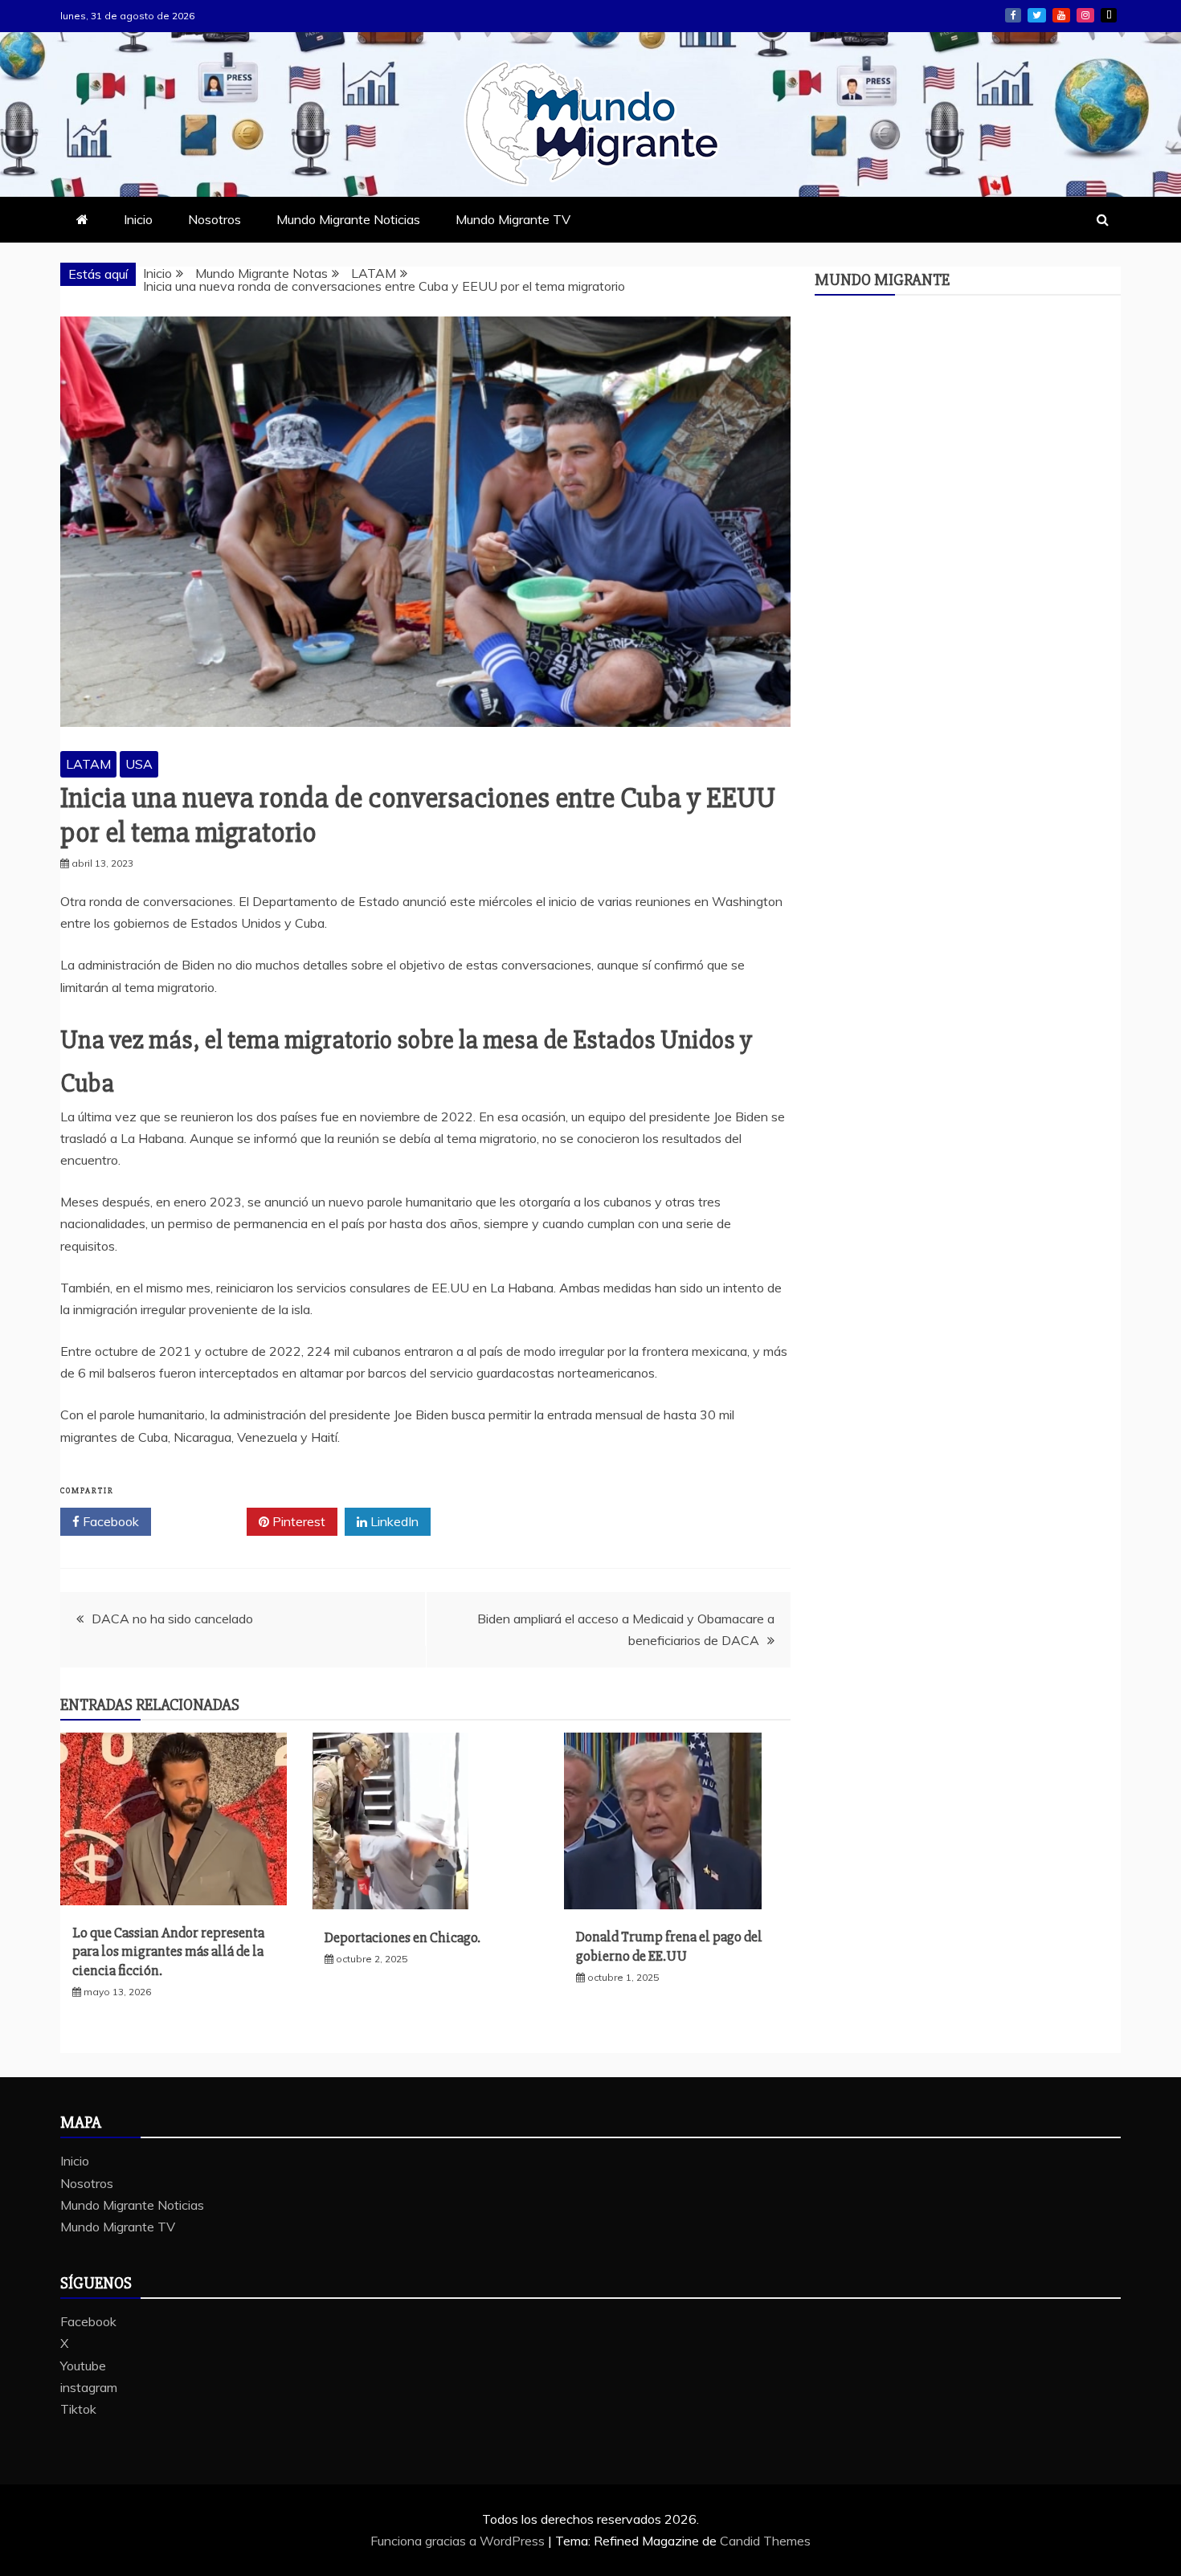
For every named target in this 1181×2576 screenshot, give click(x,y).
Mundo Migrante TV (513, 219)
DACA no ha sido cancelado (172, 1619)
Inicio (138, 219)
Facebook (1013, 15)
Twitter (204, 1521)
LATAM (88, 764)
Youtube (1061, 15)
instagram (1085, 15)
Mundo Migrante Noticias (348, 219)
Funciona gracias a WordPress (459, 2541)
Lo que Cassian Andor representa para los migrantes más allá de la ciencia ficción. (168, 1951)
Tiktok (1109, 15)
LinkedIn (393, 1521)
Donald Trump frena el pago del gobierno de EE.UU (669, 1946)
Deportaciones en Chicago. (403, 1937)
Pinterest (297, 1521)
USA (139, 764)
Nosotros (215, 219)
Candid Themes (765, 2541)
